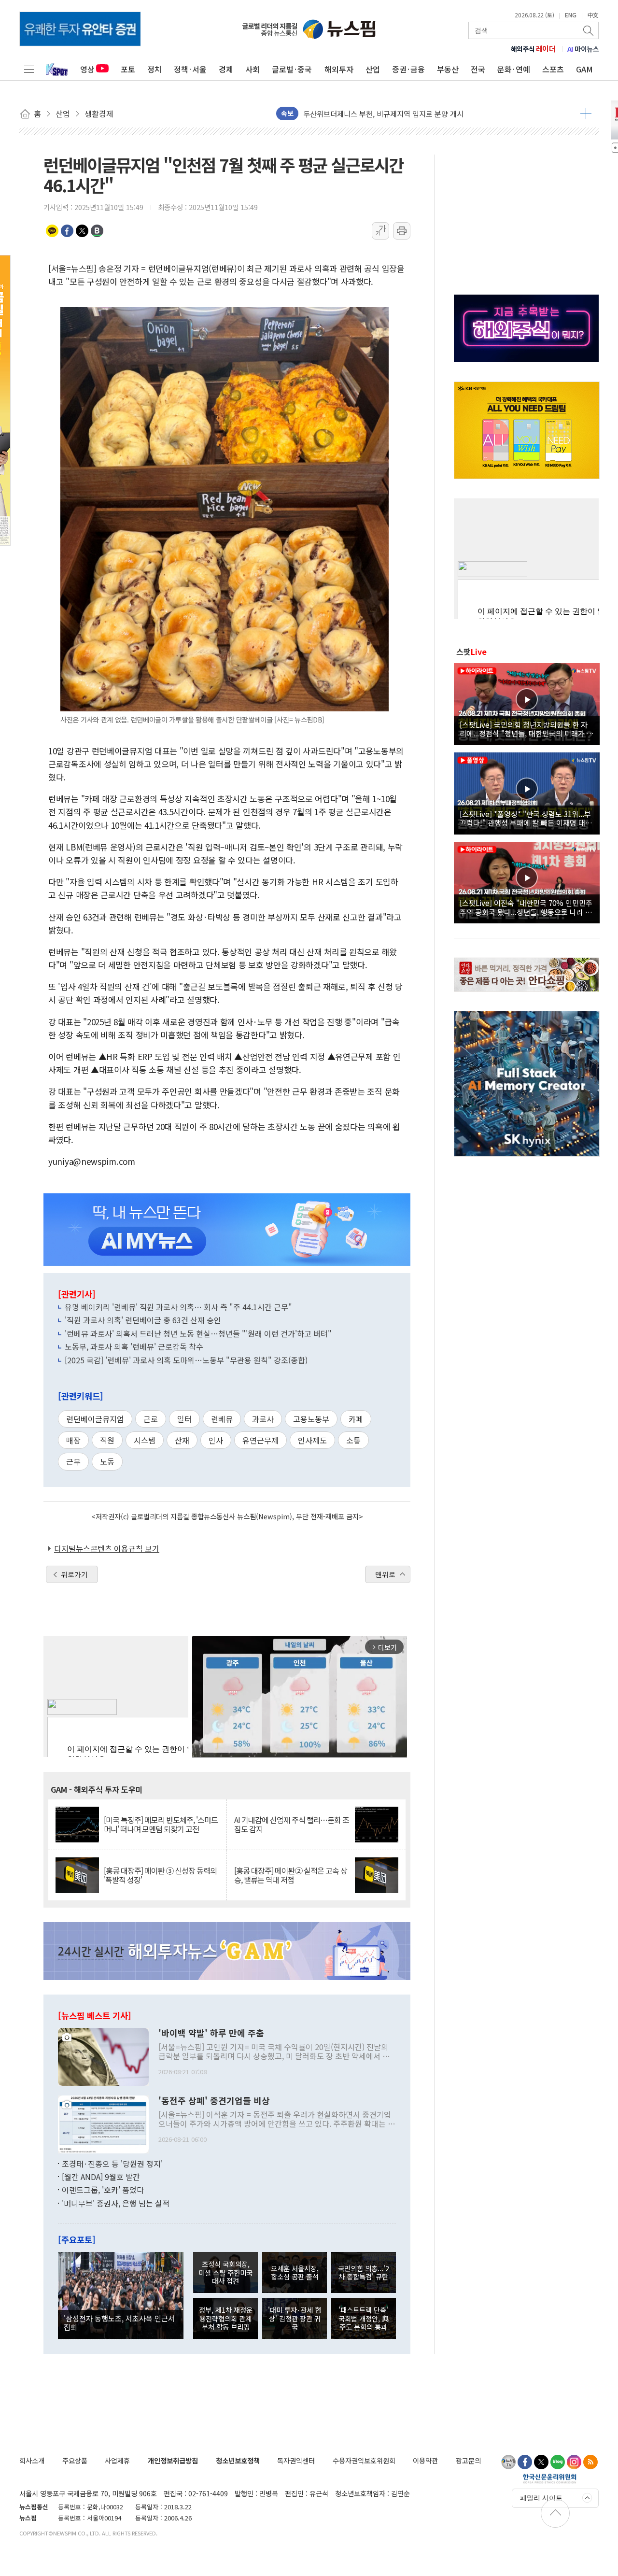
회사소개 (32, 2460)
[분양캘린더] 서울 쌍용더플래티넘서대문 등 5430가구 (385, 113)
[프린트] (402, 231)
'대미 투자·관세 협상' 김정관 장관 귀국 (295, 2318)
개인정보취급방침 (173, 2460)
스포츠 (553, 69)
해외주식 (533, 49)
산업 (373, 69)
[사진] (103, 2055)
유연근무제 (260, 1440)
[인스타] (574, 2462)
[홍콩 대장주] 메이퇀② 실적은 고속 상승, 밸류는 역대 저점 (291, 1875)
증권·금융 (408, 69)
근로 (151, 1419)
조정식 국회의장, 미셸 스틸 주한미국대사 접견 (225, 2272)
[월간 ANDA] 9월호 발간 (101, 2177)
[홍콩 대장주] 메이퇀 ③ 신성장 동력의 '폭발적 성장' (160, 1875)
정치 (154, 69)
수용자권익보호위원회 (364, 2460)
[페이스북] (525, 2462)
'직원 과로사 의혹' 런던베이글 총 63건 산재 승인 (143, 1320)
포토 (128, 69)
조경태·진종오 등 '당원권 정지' (112, 2164)
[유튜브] (508, 2462)
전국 (478, 69)
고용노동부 (311, 1419)
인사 (216, 1440)
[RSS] (590, 2462)
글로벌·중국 (292, 69)
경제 (226, 69)
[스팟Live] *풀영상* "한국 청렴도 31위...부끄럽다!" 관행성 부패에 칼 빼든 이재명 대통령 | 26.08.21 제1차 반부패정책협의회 (526, 818)
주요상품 (75, 2460)
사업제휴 (117, 2460)
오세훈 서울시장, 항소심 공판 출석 (295, 2272)
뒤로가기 (74, 1574)
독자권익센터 (296, 2460)
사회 (253, 69)
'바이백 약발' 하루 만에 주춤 (211, 2033)
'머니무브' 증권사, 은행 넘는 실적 (116, 2203)
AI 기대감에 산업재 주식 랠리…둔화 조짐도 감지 (292, 1825)
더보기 (586, 113)
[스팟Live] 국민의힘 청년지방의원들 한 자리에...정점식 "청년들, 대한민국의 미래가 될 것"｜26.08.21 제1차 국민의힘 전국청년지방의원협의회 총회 (527, 729)
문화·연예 (514, 69)
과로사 (263, 1419)
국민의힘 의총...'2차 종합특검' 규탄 (364, 2272)
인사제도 (312, 1440)
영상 (87, 69)
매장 (73, 1440)
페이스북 (67, 231)
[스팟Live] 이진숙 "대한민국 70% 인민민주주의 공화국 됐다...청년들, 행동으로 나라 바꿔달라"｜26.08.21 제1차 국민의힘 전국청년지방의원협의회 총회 (526, 907)
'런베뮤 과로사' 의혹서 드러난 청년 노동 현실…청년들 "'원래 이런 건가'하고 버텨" (198, 1333)
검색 (589, 30)
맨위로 (385, 1574)
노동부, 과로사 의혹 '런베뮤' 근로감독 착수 (134, 1346)
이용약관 (425, 2460)
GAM (584, 69)
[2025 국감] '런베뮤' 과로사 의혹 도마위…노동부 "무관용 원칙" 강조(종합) (186, 1360)
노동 (107, 1461)
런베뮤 (222, 1419)
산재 (182, 1440)
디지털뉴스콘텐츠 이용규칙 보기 (107, 1548)
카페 (356, 1419)
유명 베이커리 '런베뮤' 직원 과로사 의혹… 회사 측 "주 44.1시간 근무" (178, 1307)
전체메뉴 (29, 69)
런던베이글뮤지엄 (95, 1419)
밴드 (97, 231)
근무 (73, 1461)
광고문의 (468, 2460)
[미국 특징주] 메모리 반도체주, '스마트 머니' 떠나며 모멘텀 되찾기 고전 (161, 1825)
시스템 (145, 1440)
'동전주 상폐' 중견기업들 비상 (214, 2101)
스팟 (471, 651)
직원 (107, 1440)
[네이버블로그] (558, 2462)
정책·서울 (190, 69)
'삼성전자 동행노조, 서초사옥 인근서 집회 (119, 2322)
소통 (353, 1440)
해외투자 (339, 69)
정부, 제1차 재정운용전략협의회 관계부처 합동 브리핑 (226, 2318)
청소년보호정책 (238, 2460)
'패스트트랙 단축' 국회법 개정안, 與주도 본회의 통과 (364, 2318)
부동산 (448, 69)
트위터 (82, 231)
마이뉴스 (583, 49)
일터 (184, 1419)
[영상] (527, 703)
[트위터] (541, 2462)
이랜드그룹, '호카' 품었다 (103, 2190)
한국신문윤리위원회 (550, 2478)
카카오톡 (52, 231)
